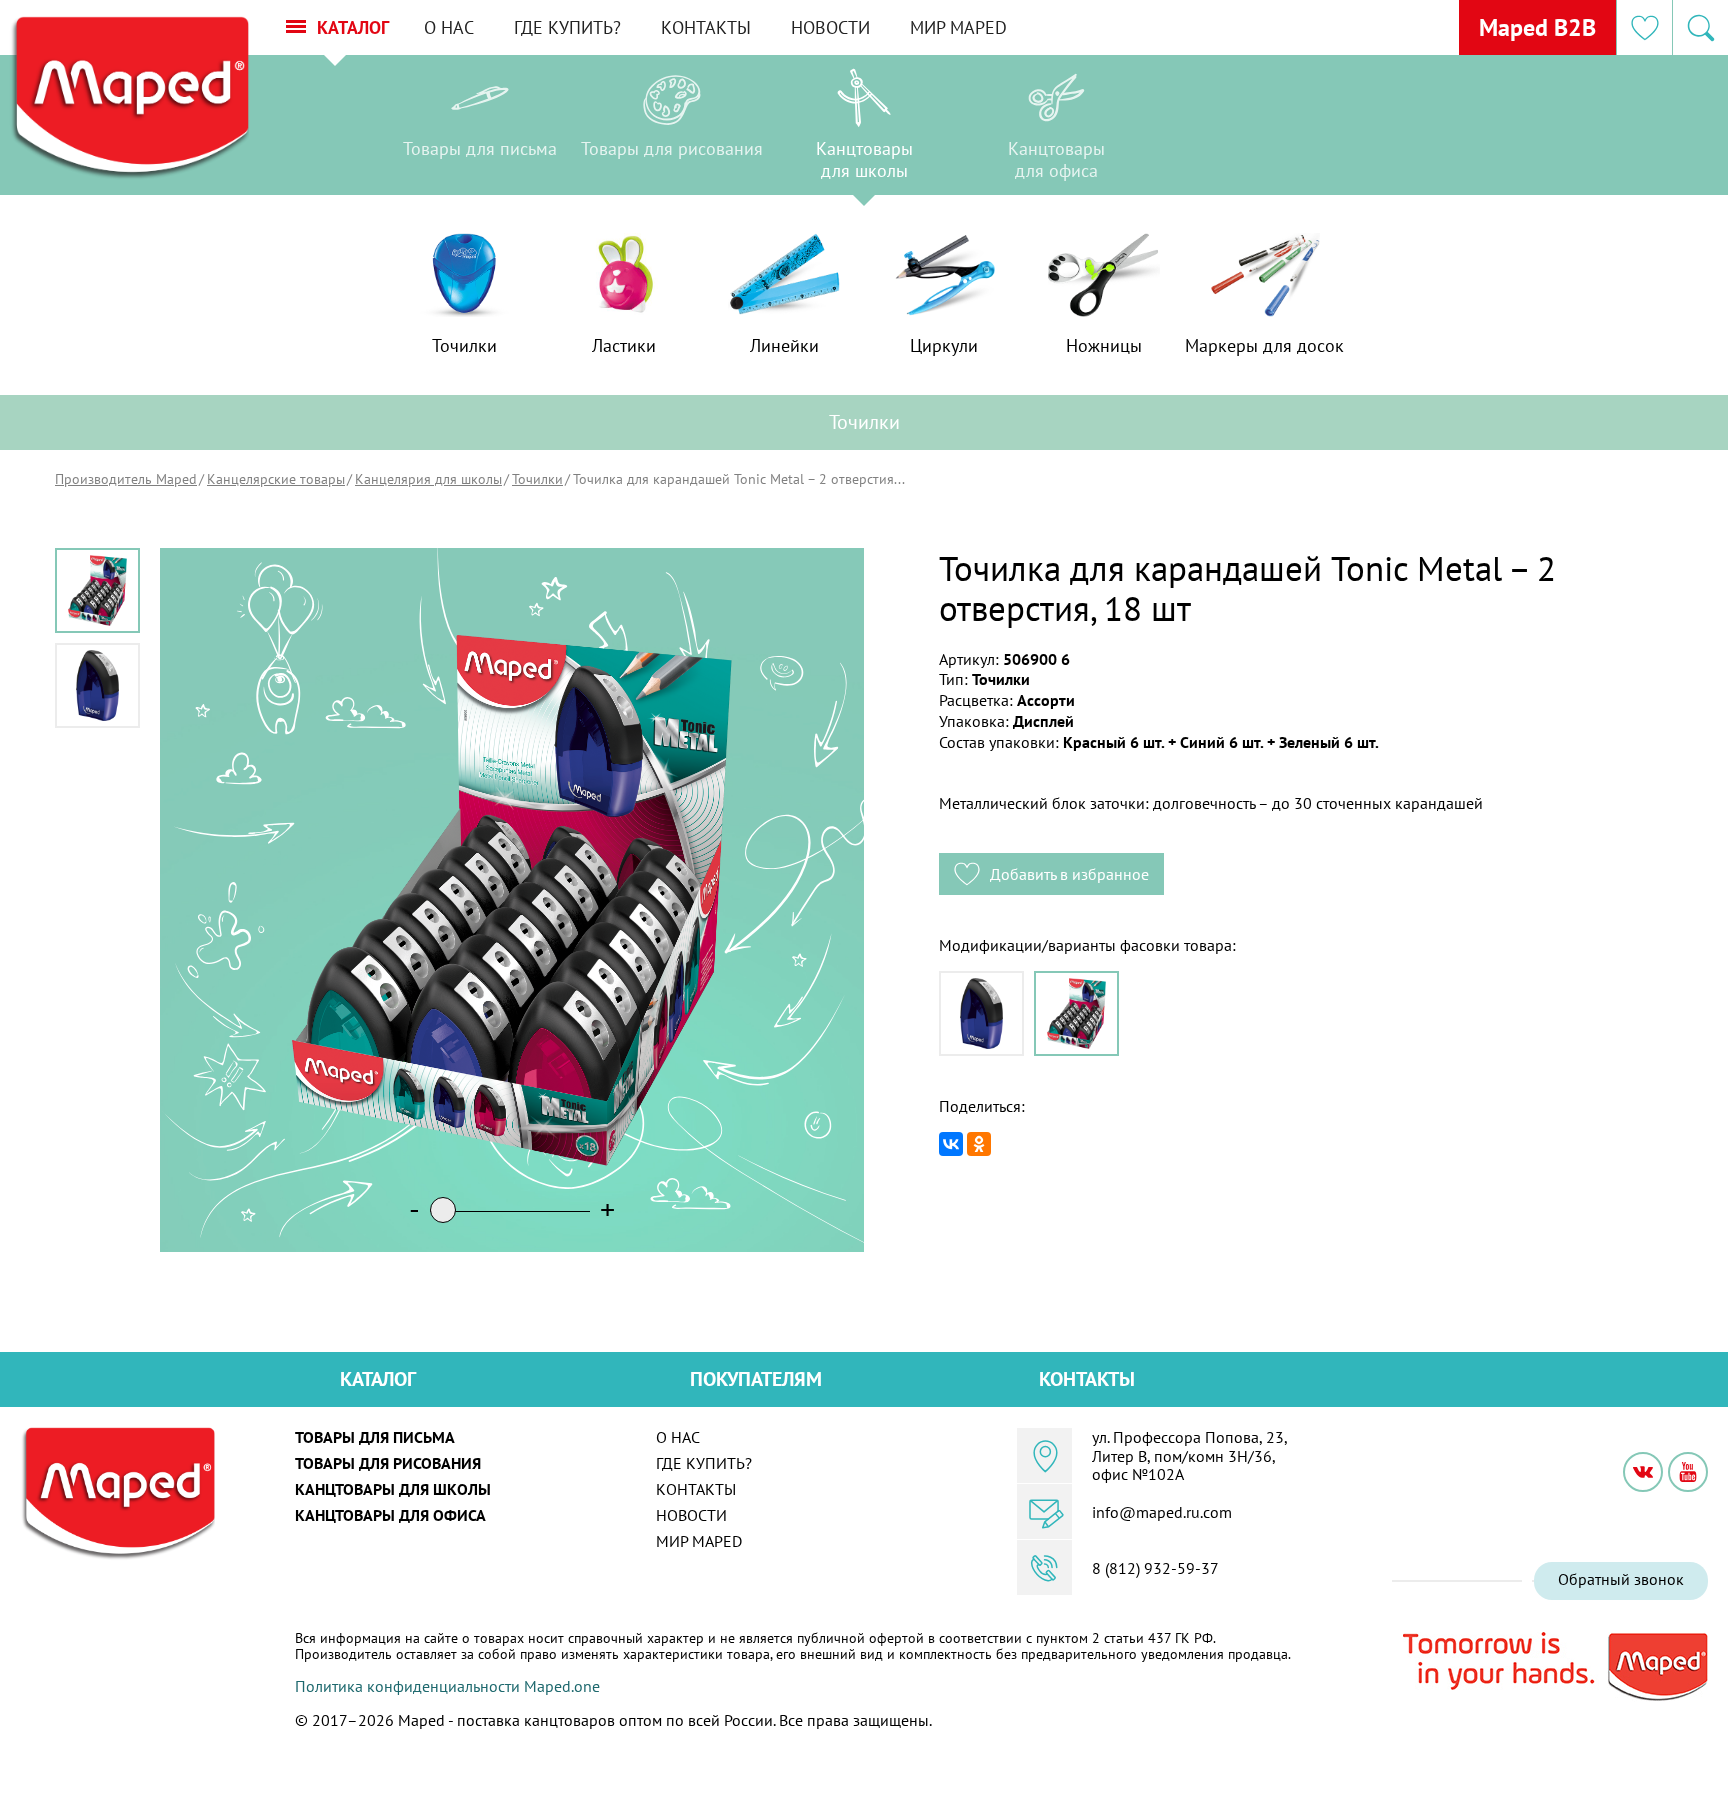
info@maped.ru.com (1162, 1512)
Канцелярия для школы (428, 479)
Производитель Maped (126, 479)
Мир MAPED (958, 27)
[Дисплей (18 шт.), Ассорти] (1076, 1013)
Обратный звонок (1621, 1579)
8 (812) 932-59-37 (1155, 1568)
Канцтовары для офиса (390, 1515)
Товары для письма (375, 1437)
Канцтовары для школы (393, 1489)
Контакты (706, 27)
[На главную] (129, 98)
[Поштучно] (981, 1013)
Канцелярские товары (276, 479)
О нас (449, 27)
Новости (830, 27)
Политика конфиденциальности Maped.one (447, 1686)
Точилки (537, 479)
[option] (480, 130)
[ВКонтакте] (951, 1144)
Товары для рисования (388, 1463)
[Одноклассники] (979, 1144)
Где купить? (567, 27)
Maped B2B (1537, 27)
